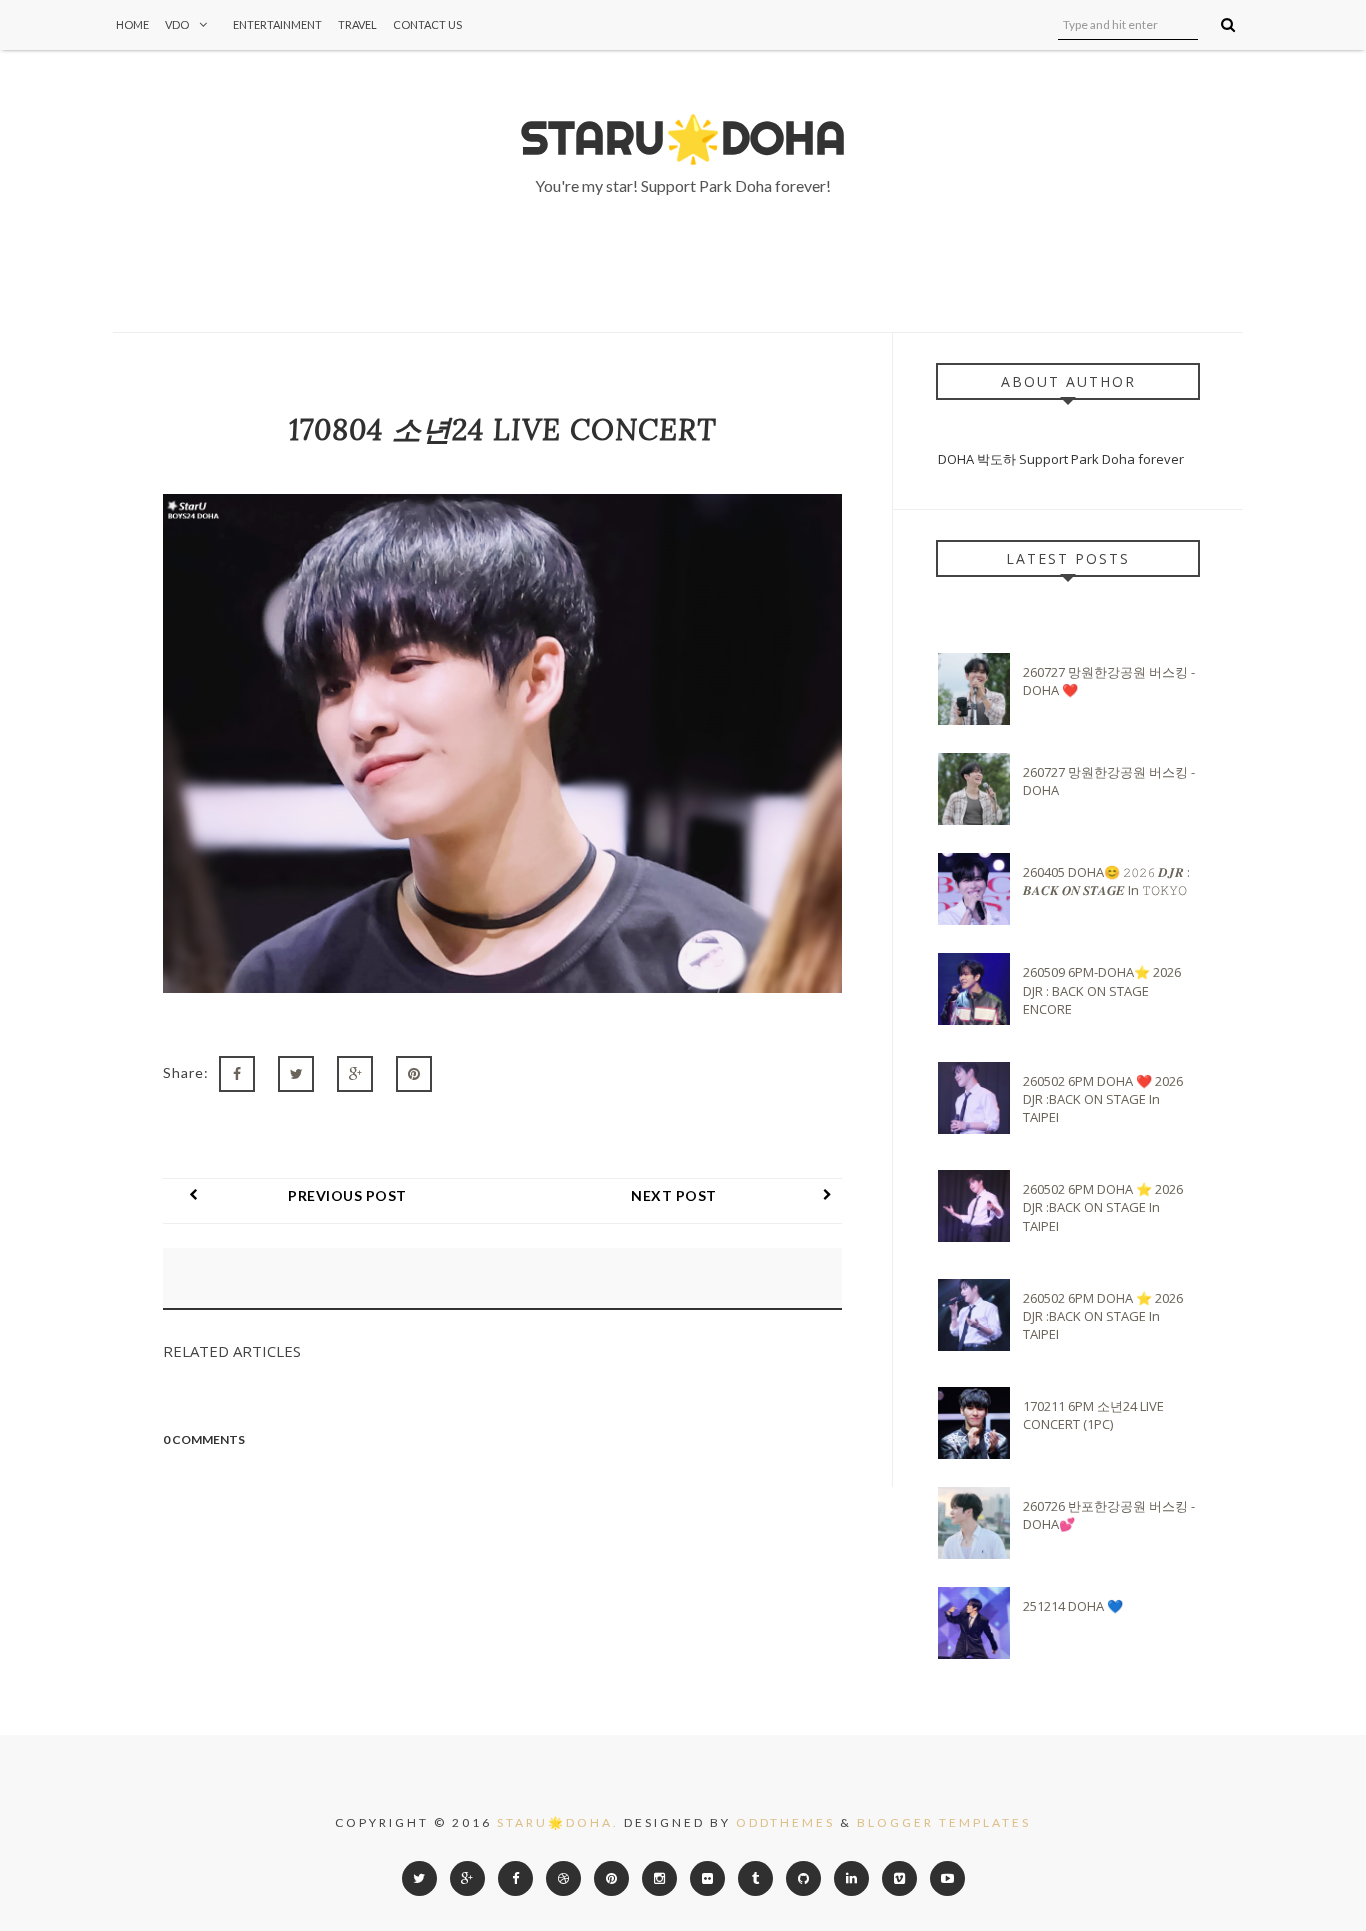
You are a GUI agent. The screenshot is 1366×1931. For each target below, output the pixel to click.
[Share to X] (296, 1074)
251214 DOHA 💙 (1073, 1606)
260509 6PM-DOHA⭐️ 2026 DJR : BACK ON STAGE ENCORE (1102, 990)
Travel (357, 24)
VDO (177, 24)
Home (132, 24)
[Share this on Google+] (355, 1074)
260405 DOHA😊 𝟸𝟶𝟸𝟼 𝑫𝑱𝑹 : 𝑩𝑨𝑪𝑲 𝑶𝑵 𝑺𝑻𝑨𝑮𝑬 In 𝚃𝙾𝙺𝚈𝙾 (1106, 881)
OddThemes (785, 1822)
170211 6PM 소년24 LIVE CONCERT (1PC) (1093, 1415)
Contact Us (427, 24)
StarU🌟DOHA (683, 138)
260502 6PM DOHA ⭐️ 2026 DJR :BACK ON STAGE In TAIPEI (1103, 1207)
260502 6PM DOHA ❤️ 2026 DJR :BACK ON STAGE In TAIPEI (1103, 1099)
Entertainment (277, 24)
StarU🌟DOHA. (558, 1822)
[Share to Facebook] (237, 1074)
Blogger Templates (944, 1822)
